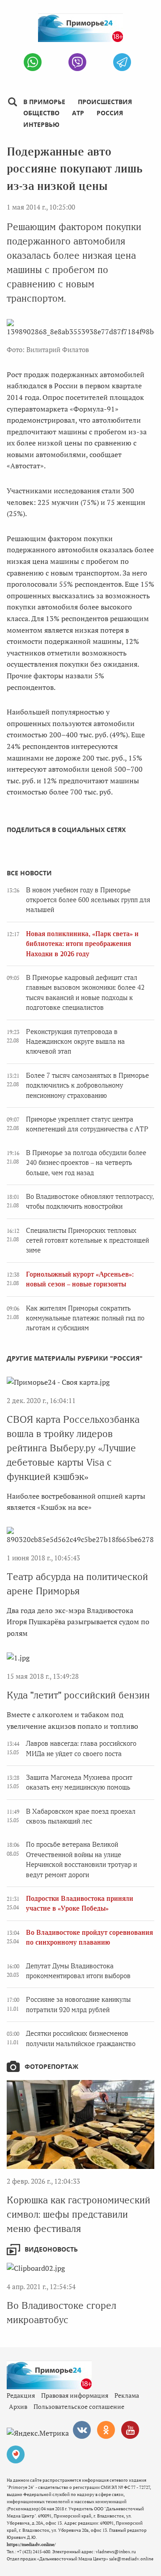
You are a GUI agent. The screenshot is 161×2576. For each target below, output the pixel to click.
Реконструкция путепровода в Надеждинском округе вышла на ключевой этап (75, 1042)
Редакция (21, 2395)
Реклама (127, 2395)
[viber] (77, 62)
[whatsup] (33, 62)
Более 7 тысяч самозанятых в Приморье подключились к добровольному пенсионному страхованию (87, 1086)
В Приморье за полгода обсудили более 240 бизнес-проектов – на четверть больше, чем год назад (86, 1163)
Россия (110, 113)
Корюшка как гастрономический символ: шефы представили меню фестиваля (78, 2214)
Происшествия (105, 102)
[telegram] (122, 62)
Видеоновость (51, 2249)
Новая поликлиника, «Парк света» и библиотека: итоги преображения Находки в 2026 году (82, 944)
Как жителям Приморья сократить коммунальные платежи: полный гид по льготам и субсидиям (85, 1318)
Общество (41, 113)
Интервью (41, 124)
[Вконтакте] (82, 2430)
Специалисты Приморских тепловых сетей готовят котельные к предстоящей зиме (87, 1241)
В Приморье (44, 102)
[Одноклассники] (106, 2430)
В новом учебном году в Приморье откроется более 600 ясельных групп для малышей (88, 900)
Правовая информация (75, 2395)
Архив (18, 2406)
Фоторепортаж (51, 2066)
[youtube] (130, 2430)
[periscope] (16, 2454)
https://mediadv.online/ (31, 2544)
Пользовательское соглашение (79, 2406)
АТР (78, 113)
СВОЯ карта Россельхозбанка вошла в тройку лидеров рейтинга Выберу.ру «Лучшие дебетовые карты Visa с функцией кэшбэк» (73, 1448)
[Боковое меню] (12, 102)
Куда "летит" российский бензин (78, 1695)
